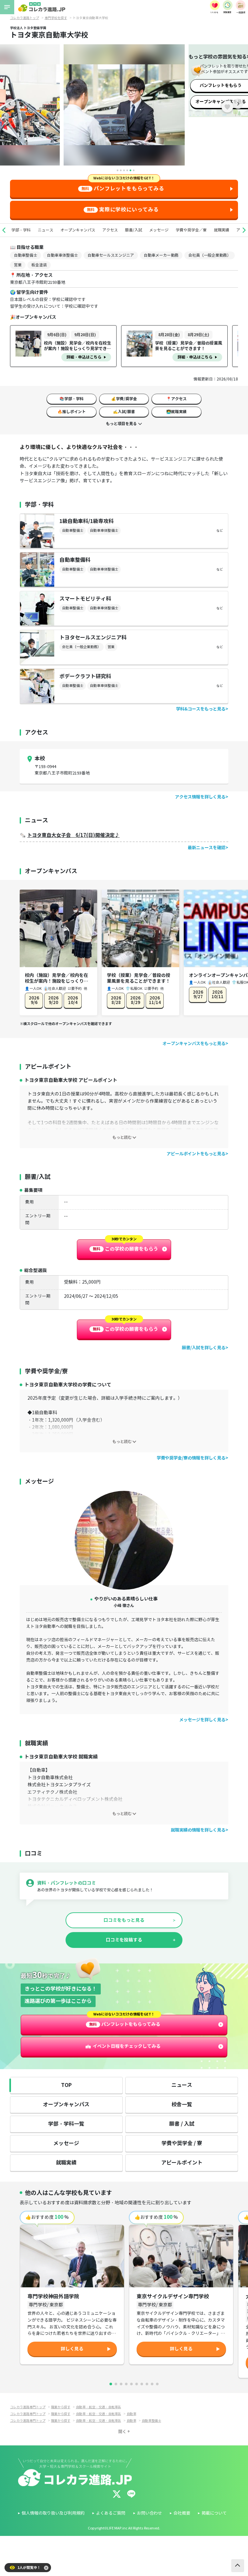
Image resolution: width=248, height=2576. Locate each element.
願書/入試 (134, 230)
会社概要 (182, 2513)
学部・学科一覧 (66, 2124)
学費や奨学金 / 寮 (182, 2143)
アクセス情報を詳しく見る (200, 797)
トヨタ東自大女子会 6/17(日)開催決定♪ (73, 835)
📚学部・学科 (72, 399)
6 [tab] (134, 170)
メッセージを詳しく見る (202, 1720)
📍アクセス (176, 399)
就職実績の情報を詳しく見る (198, 1830)
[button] (4, 230)
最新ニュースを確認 (207, 848)
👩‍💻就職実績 (176, 412)
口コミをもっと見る (124, 1920)
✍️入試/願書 (124, 412)
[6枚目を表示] (137, 2384)
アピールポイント (182, 2163)
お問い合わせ (150, 2513)
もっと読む (122, 1137)
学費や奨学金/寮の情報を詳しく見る (191, 1458)
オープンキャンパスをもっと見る (194, 1044)
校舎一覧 (182, 2105)
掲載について (214, 2513)
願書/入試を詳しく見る (204, 1348)
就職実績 (222, 230)
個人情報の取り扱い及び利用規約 (53, 2513)
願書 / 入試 (182, 2124)
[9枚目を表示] (152, 2384)
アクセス (110, 230)
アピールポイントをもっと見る (196, 1154)
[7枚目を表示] (142, 2384)
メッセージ (159, 230)
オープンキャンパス (78, 230)
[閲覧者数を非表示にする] (46, 2568)
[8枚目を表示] (147, 2384)
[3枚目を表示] (121, 2384)
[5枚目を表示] (131, 2384)
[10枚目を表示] (157, 2384)
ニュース (46, 230)
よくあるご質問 (111, 2513)
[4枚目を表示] (126, 2384)
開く (122, 2432)
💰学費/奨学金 (124, 399)
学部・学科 (21, 230)
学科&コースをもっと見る (201, 709)
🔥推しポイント (72, 412)
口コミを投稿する (124, 1940)
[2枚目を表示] (116, 2384)
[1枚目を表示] (111, 2384)
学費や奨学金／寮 (191, 230)
